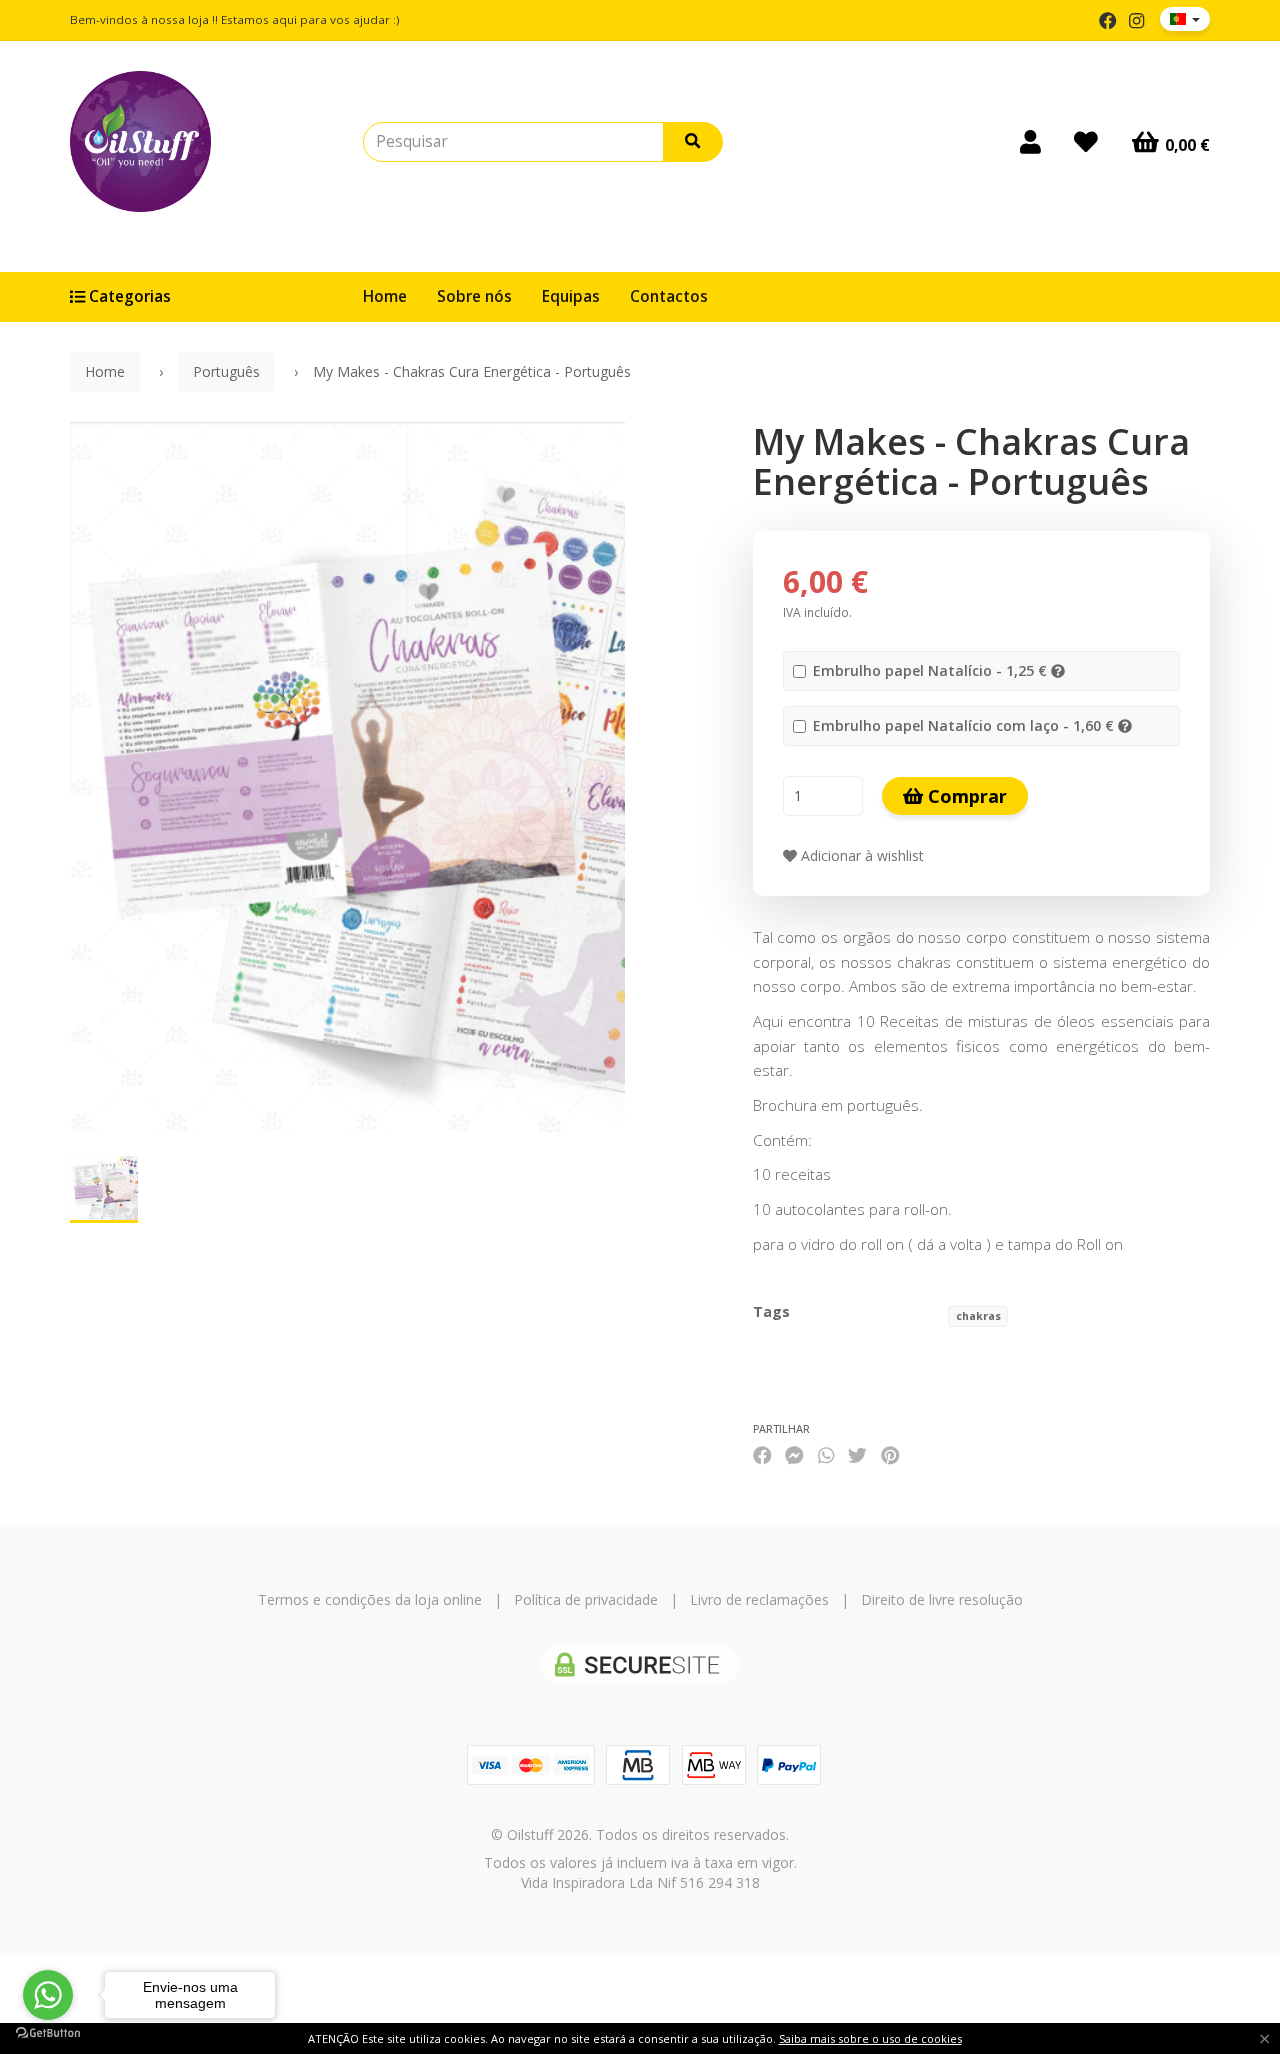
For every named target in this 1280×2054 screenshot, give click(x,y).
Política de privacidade (586, 1599)
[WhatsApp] (826, 1454)
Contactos (669, 296)
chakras (978, 1316)
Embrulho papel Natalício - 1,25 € (930, 670)
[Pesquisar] (693, 142)
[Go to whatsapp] (48, 1995)
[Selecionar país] (1185, 19)
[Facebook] (1108, 21)
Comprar (965, 796)
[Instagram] (1136, 21)
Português (226, 371)
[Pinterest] (890, 1454)
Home (385, 296)
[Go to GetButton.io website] (48, 2033)
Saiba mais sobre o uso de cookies (870, 2038)
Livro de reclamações (759, 1599)
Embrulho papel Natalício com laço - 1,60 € (963, 725)
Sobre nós (474, 296)
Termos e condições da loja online (370, 1599)
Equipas (571, 296)
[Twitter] (857, 1454)
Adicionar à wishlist (860, 855)
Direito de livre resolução (942, 1599)
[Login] (1030, 142)
